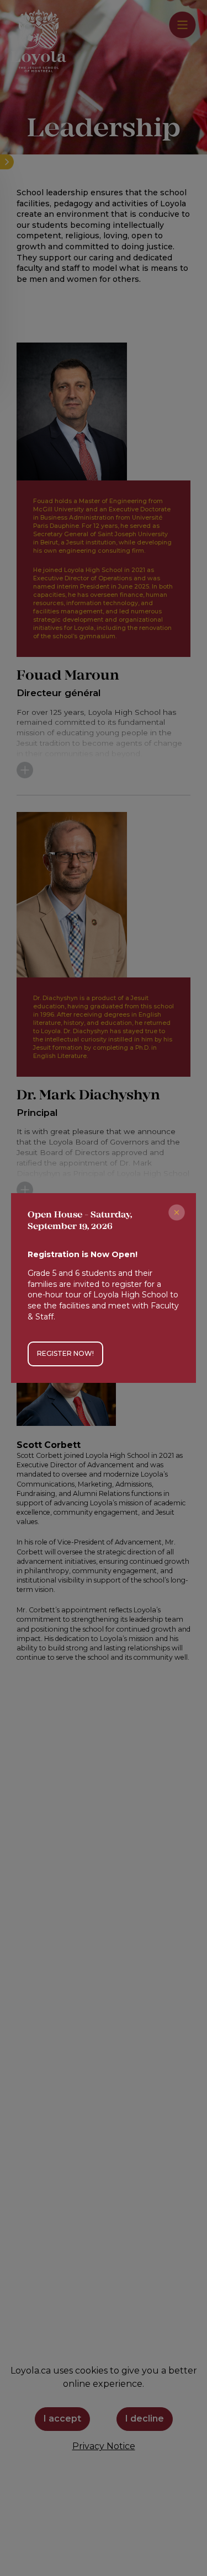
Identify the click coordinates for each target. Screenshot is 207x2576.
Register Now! (65, 1353)
